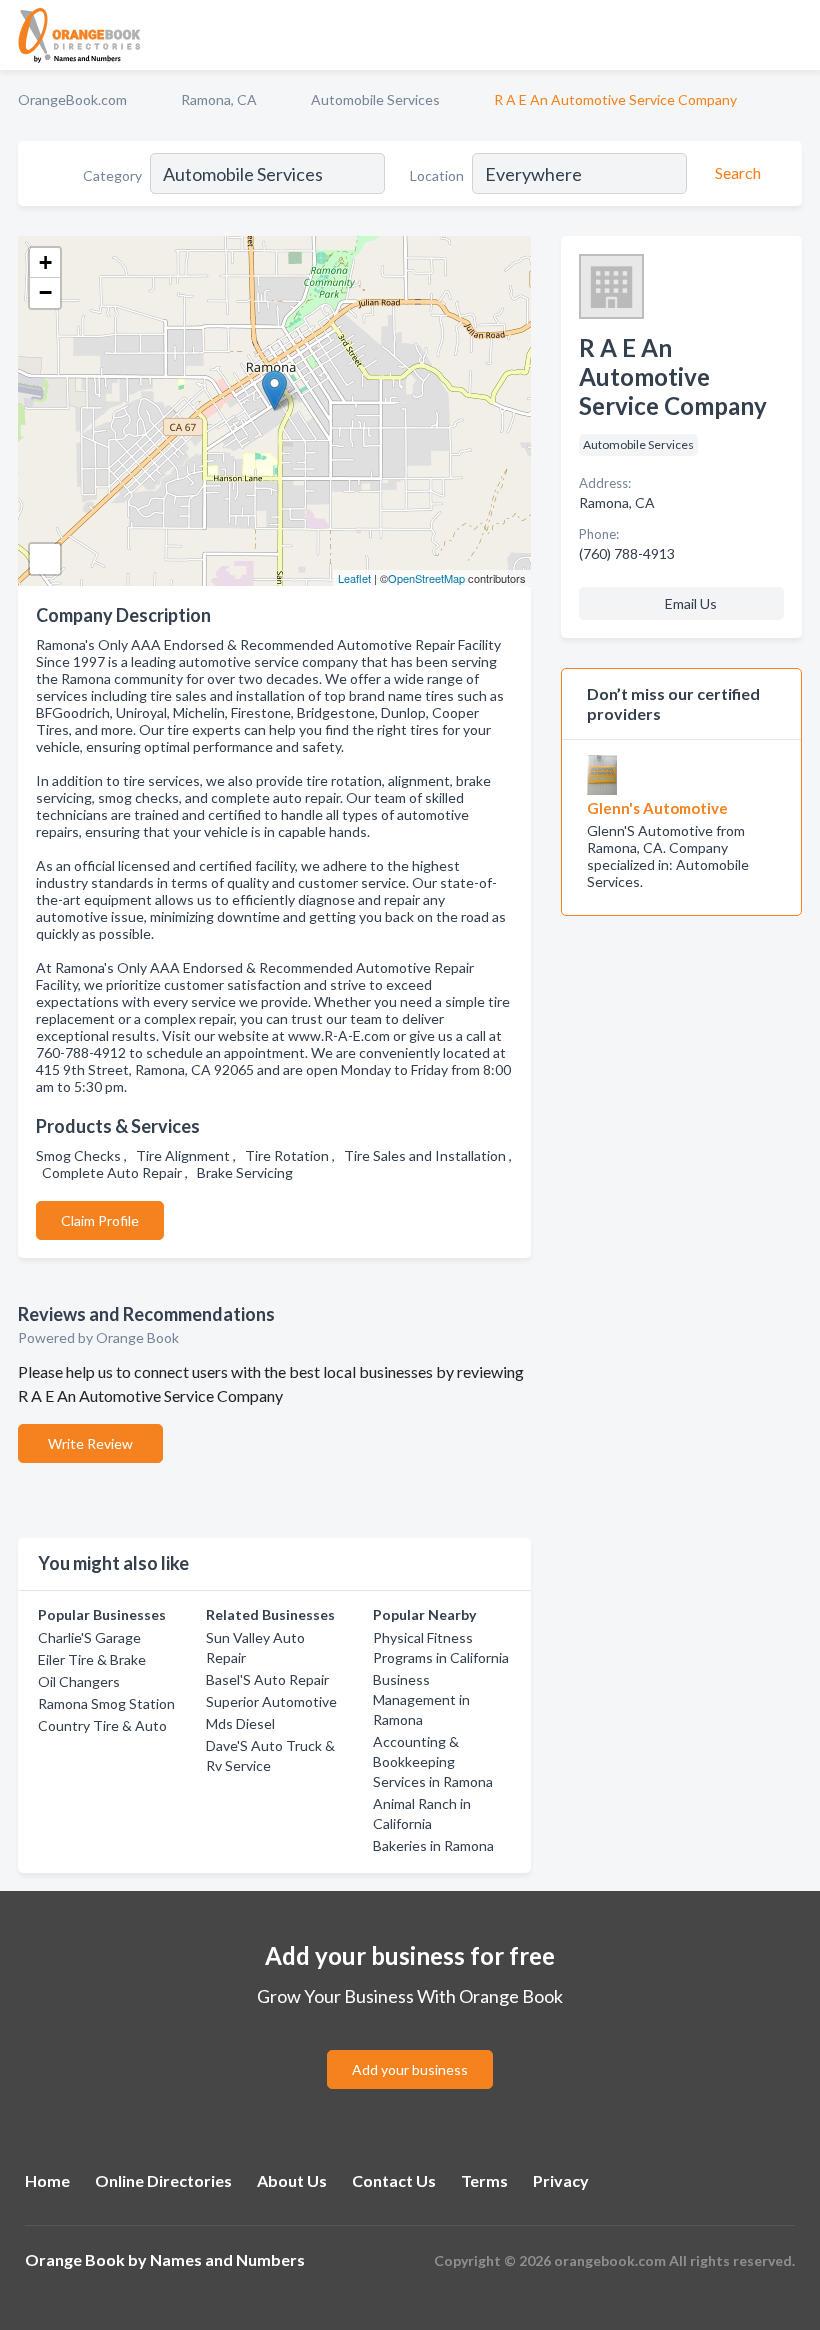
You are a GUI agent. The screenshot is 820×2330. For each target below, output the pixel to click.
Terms (484, 2180)
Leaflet (354, 578)
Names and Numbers (227, 2259)
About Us (292, 2180)
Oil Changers (79, 1681)
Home (47, 2180)
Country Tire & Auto (102, 1725)
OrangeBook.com (72, 99)
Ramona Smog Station (106, 1703)
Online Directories (163, 2180)
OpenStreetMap (426, 578)
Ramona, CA (219, 99)
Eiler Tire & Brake (92, 1659)
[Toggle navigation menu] (793, 35)
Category (112, 175)
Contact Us (394, 2180)
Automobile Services (375, 99)
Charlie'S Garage (89, 1637)
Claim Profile (100, 1220)
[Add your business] (410, 2045)
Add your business (410, 2069)
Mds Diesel (240, 1723)
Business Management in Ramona (421, 1699)
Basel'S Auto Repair (267, 1679)
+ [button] (45, 262)
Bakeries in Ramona (433, 1845)
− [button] (45, 292)
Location (437, 175)
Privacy (561, 2180)
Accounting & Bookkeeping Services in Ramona (433, 1761)
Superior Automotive (271, 1701)
